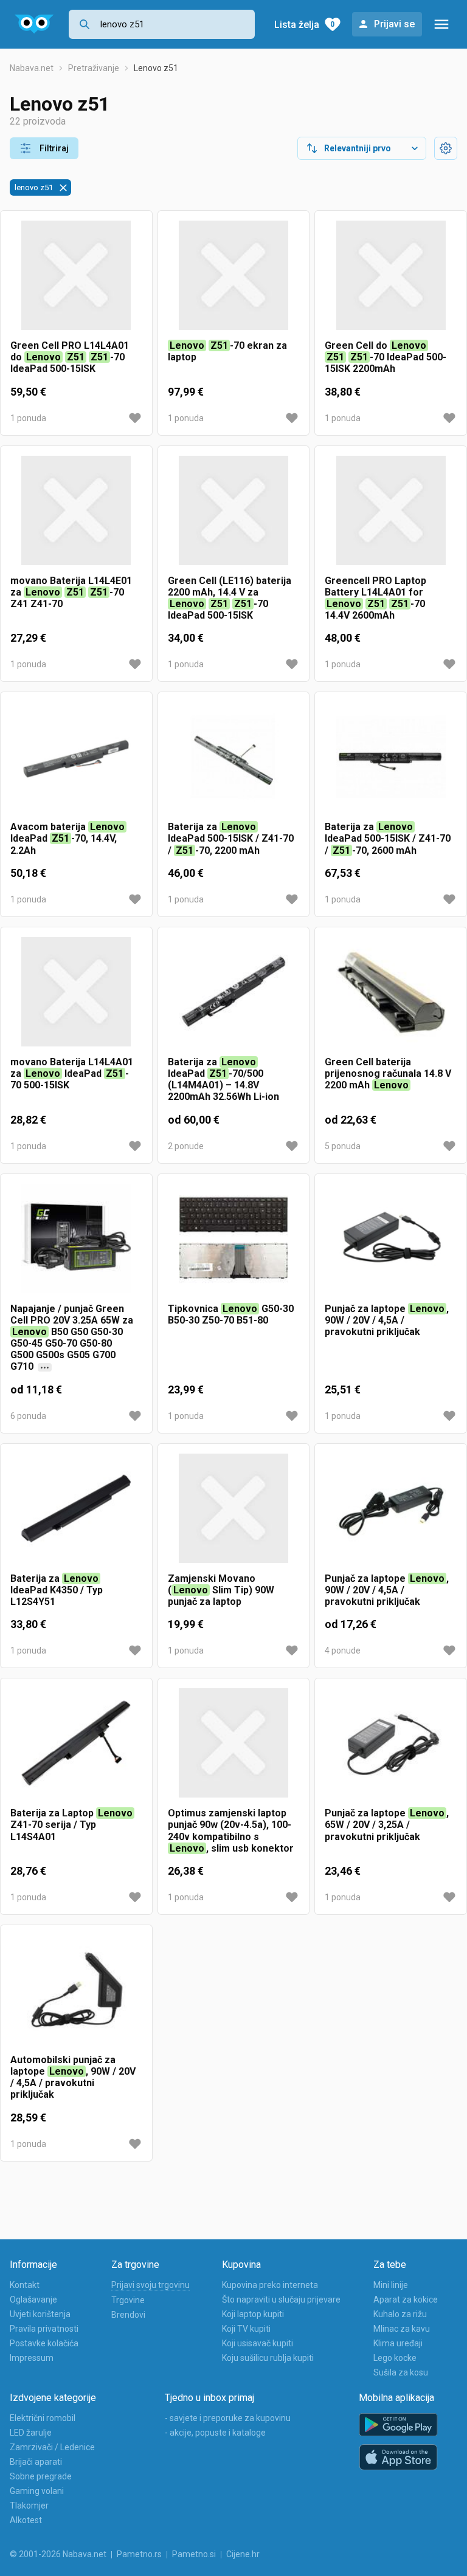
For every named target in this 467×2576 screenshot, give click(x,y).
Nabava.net (32, 68)
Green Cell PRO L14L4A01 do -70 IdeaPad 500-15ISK (70, 357)
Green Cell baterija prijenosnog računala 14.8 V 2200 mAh (388, 1073)
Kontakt (25, 2285)
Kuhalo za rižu (400, 2314)
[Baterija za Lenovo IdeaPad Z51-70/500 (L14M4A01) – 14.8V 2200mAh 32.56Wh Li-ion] (234, 997)
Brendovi (128, 2315)
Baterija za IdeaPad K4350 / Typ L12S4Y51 (57, 1590)
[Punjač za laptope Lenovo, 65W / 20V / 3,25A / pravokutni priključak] (391, 1748)
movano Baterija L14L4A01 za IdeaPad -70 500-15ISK (72, 1073)
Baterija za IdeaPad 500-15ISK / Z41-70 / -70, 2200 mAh (231, 838)
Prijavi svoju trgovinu (150, 2285)
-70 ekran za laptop (227, 351)
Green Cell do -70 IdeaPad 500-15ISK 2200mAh (386, 357)
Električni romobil (43, 2418)
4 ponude (343, 1650)
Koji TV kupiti (246, 2329)
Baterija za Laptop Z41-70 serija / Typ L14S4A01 (71, 1825)
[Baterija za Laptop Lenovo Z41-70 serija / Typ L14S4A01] (76, 1748)
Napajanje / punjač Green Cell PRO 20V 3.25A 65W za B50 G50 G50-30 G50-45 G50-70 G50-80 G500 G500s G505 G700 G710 (72, 1338)
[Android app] (398, 2425)
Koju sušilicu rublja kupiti (268, 2358)
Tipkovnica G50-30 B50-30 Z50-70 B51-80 (231, 1314)
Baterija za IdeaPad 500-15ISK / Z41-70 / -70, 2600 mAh (388, 838)
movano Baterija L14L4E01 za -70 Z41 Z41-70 (71, 592)
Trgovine (128, 2300)
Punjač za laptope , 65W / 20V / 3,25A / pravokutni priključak (387, 1825)
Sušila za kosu (401, 2372)
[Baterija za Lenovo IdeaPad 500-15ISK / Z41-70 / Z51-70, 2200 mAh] (234, 761)
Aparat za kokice (406, 2300)
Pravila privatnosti (44, 2329)
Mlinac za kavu (402, 2329)
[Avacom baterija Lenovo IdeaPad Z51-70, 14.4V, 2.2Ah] (76, 761)
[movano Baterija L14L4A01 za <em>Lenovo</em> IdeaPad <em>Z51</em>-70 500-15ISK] (76, 997)
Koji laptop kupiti (253, 2314)
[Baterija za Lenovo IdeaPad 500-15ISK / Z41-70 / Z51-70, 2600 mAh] (391, 761)
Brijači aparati (36, 2462)
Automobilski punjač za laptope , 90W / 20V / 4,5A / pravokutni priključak (73, 2077)
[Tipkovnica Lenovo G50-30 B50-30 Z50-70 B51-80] (234, 1243)
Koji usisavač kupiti (258, 2343)
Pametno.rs (139, 2554)
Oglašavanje (33, 2300)
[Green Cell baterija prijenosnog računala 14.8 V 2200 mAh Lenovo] (391, 997)
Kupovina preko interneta (270, 2285)
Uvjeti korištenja (40, 2314)
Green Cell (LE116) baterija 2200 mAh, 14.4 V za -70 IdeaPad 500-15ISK (230, 598)
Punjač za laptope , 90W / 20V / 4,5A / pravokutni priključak (387, 1320)
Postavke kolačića (44, 2343)
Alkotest (26, 2520)
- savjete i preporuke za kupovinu (228, 2418)
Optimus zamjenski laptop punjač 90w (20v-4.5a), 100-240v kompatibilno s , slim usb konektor (231, 1831)
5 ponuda (343, 1146)
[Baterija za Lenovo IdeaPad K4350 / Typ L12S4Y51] (76, 1513)
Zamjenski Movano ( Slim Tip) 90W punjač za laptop (221, 1590)
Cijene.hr (243, 2554)
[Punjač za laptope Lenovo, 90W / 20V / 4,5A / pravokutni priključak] (391, 1243)
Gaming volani (37, 2491)
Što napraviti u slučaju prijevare (281, 2300)
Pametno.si (194, 2554)
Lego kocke (395, 2358)
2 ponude (186, 1146)
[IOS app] (398, 2458)
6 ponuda (28, 1416)
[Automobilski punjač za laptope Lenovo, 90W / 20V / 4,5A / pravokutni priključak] (76, 1994)
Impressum (32, 2358)
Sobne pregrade (41, 2476)
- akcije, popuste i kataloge (215, 2433)
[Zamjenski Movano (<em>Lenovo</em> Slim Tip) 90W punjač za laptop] (234, 1513)
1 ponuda (28, 418)
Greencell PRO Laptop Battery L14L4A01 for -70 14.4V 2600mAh (375, 598)
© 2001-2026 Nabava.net (58, 2554)
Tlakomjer (29, 2506)
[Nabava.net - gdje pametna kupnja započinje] (34, 24)
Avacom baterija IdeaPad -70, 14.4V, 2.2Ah (67, 838)
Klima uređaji (398, 2343)
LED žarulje (31, 2433)
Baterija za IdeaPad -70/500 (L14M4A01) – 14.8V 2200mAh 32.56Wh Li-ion (223, 1080)
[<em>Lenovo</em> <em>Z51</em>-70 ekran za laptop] (234, 280)
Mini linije (391, 2285)
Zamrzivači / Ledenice (52, 2447)
